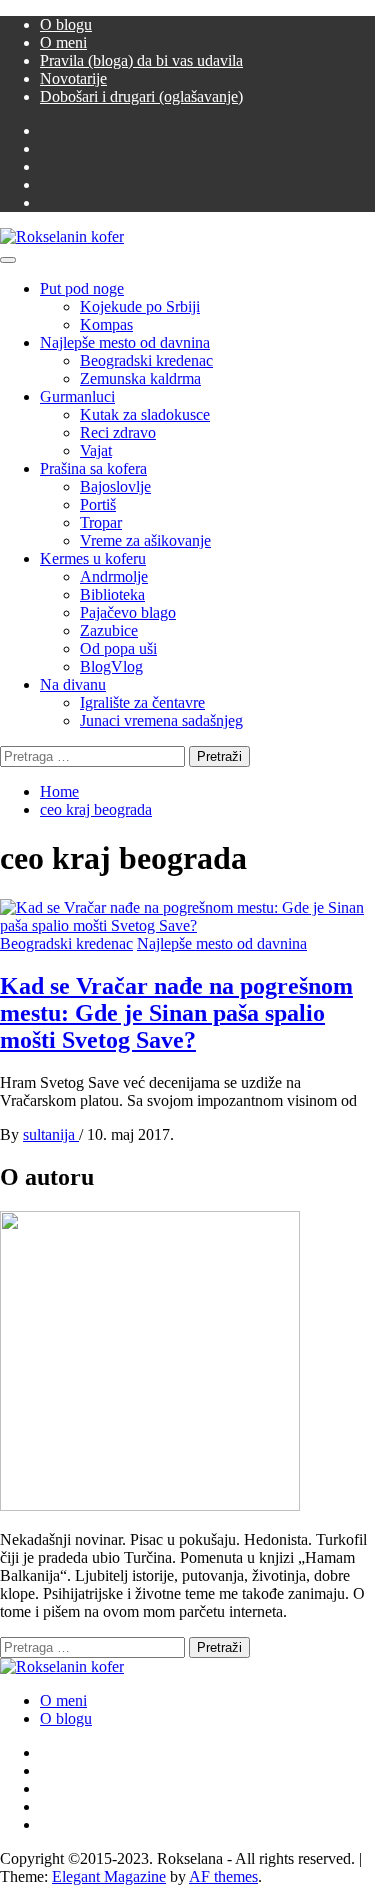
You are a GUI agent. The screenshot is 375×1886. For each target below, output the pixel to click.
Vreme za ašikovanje (145, 540)
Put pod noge (82, 288)
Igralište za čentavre (142, 702)
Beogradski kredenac (146, 360)
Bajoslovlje (115, 486)
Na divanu (73, 684)
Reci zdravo (118, 432)
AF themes (223, 1876)
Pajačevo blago (128, 612)
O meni (63, 42)
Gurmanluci (77, 396)
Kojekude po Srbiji (140, 306)
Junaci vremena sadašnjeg (161, 720)
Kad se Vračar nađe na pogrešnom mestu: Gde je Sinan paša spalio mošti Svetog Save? (176, 1013)
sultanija (51, 1134)
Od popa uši (118, 648)
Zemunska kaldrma (140, 378)
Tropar (101, 522)
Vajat (96, 450)
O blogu (66, 24)
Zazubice (109, 630)
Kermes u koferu (93, 558)
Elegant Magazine (109, 1876)
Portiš (98, 504)
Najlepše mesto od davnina (125, 342)
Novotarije (73, 78)
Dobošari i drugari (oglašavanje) (141, 96)
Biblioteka (112, 594)
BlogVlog (111, 666)
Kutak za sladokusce (145, 414)
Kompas (106, 324)
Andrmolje (114, 576)
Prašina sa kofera (93, 468)
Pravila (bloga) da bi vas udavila (141, 60)
